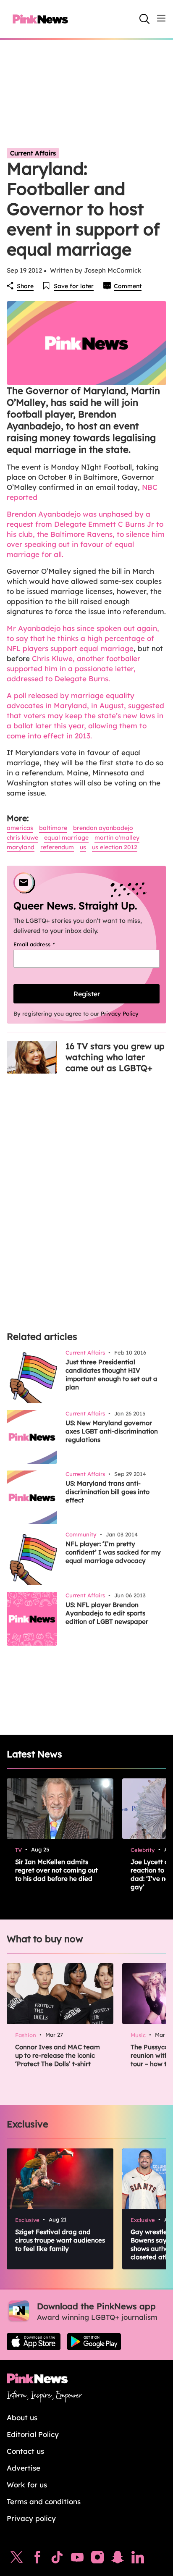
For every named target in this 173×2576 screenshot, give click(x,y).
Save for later (74, 286)
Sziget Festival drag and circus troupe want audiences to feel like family (60, 2240)
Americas (20, 828)
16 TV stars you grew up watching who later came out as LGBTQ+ (115, 1057)
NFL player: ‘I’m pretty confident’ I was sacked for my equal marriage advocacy (113, 1552)
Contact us (25, 2451)
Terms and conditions (44, 2501)
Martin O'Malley (117, 838)
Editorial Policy (33, 2434)
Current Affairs (33, 153)
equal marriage (66, 838)
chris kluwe (22, 838)
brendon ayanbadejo (103, 828)
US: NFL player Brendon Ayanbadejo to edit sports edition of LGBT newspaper (107, 1613)
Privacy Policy (120, 1014)
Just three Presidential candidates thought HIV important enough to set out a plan (111, 1375)
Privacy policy (31, 2518)
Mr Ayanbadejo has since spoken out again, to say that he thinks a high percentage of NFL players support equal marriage (83, 638)
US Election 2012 (115, 847)
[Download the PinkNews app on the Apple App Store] (34, 2342)
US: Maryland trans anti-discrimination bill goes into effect (107, 1492)
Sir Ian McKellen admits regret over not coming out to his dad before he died (56, 1870)
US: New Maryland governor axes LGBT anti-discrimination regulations (112, 1431)
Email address (45, 944)
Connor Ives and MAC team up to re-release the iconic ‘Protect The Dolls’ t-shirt (58, 2055)
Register (87, 994)
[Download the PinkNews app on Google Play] (94, 2342)
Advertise (24, 2468)
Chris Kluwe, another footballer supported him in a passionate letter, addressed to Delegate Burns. (73, 668)
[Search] (144, 19)
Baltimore (53, 828)
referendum (57, 847)
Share (25, 286)
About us (22, 2417)
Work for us (27, 2485)
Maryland (21, 847)
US (83, 847)
